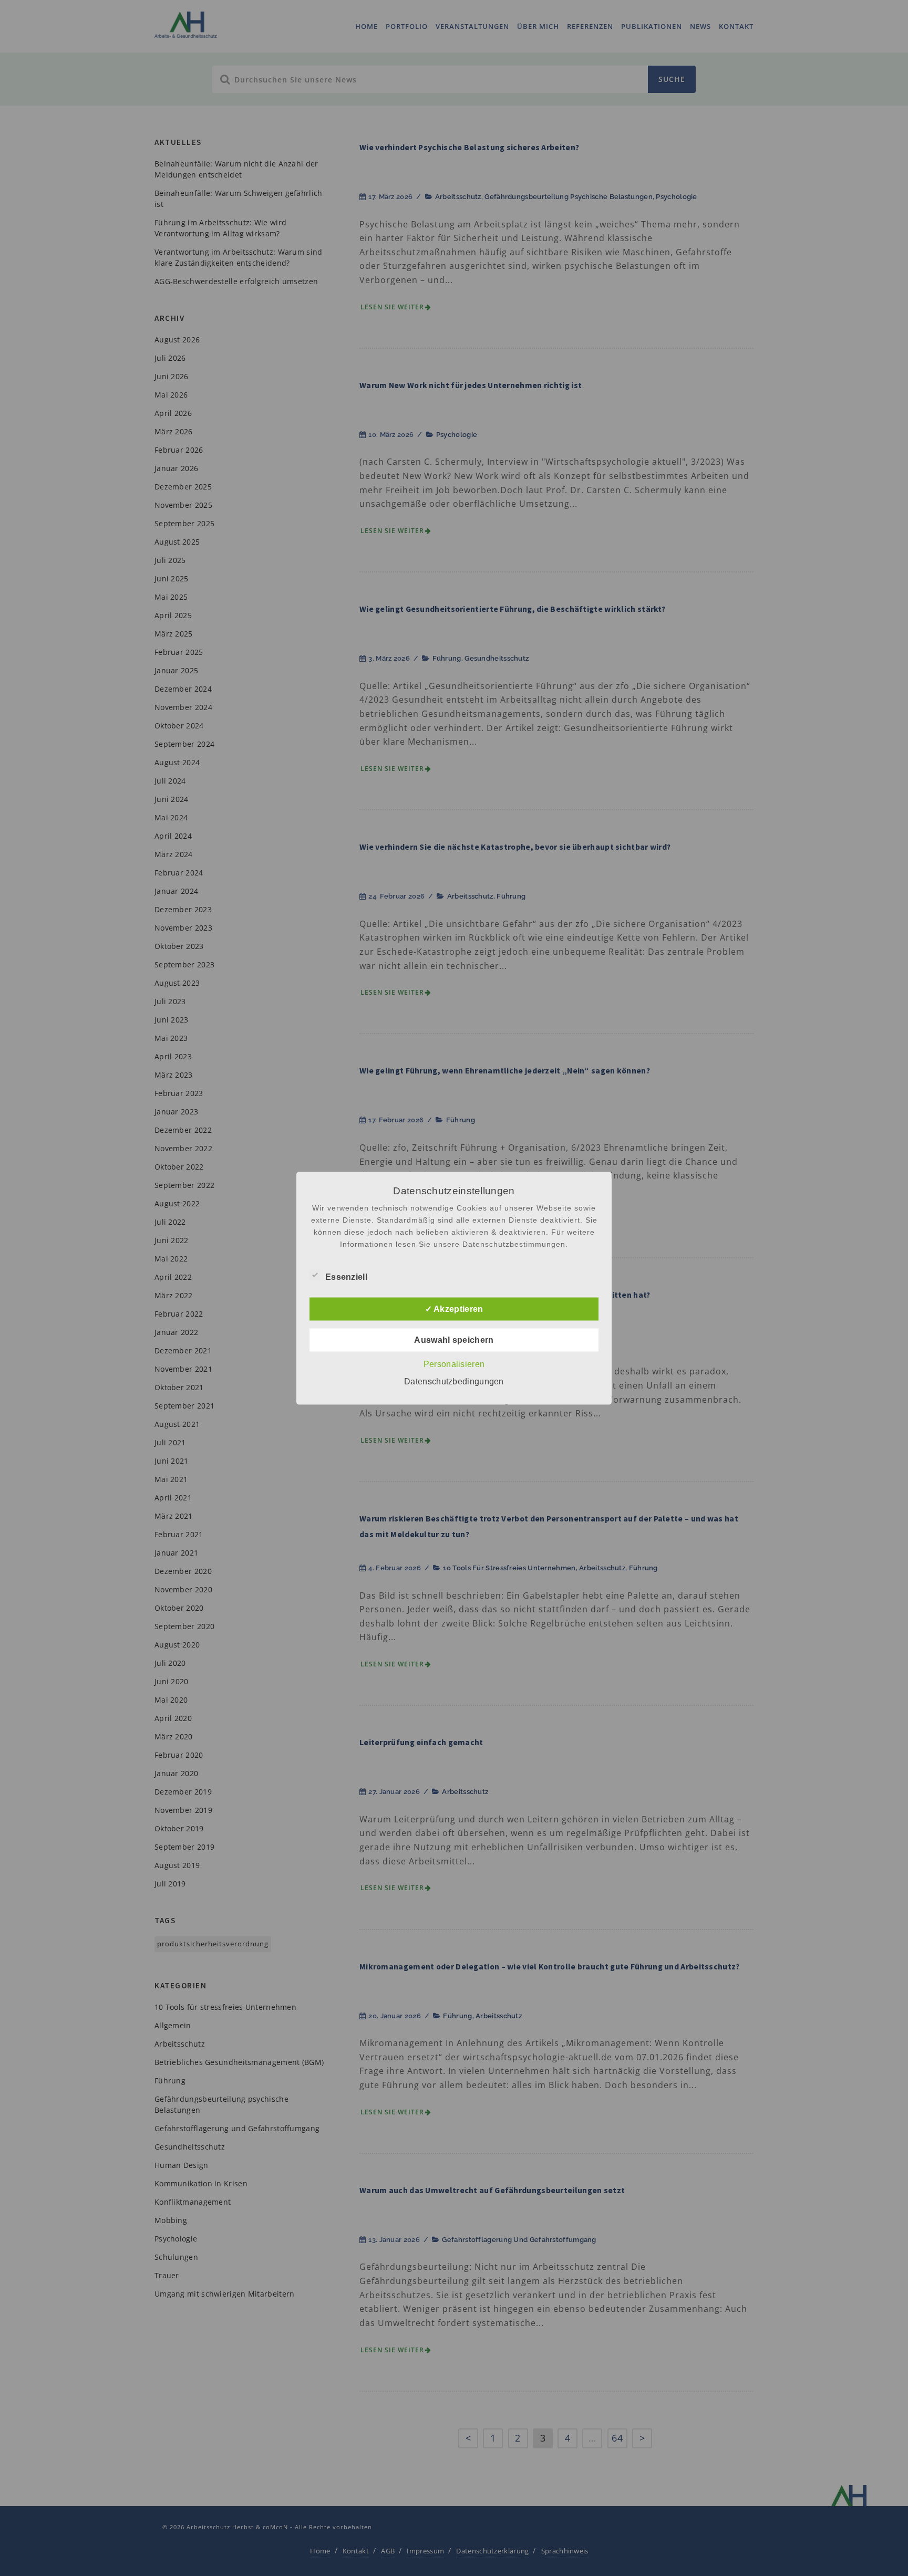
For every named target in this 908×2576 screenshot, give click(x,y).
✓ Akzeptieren (454, 1308)
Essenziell (346, 1276)
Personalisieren (454, 1364)
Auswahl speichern (454, 1339)
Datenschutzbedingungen (454, 1381)
